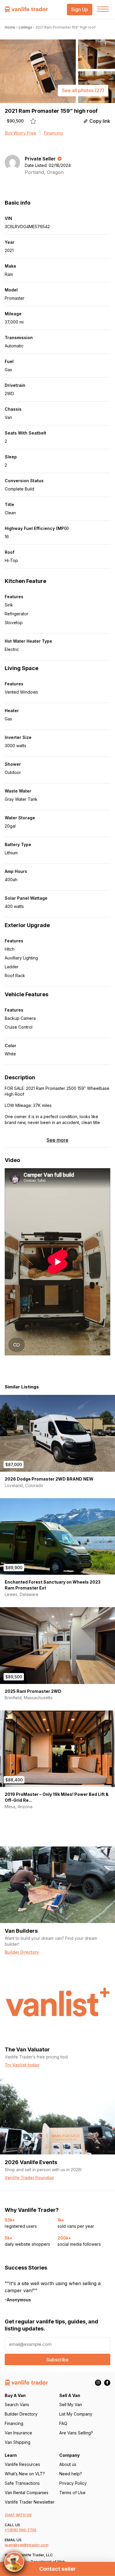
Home (10, 27)
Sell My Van (71, 2405)
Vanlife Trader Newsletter (30, 2502)
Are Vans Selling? (76, 2433)
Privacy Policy (73, 2483)
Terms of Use (72, 2493)
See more (57, 1140)
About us (68, 2464)
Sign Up (80, 10)
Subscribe (57, 2360)
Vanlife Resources (22, 2464)
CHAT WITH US (18, 2515)
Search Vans (17, 2405)
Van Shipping (18, 2442)
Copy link (100, 121)
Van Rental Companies (27, 2493)
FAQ (63, 2423)
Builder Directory (21, 2414)
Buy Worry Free (20, 133)
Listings (25, 27)
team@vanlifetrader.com (27, 2545)
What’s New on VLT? (25, 2474)
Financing (53, 133)
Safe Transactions (22, 2483)
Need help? (71, 2474)
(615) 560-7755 (23, 2530)
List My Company (76, 2414)
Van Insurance (18, 2433)
